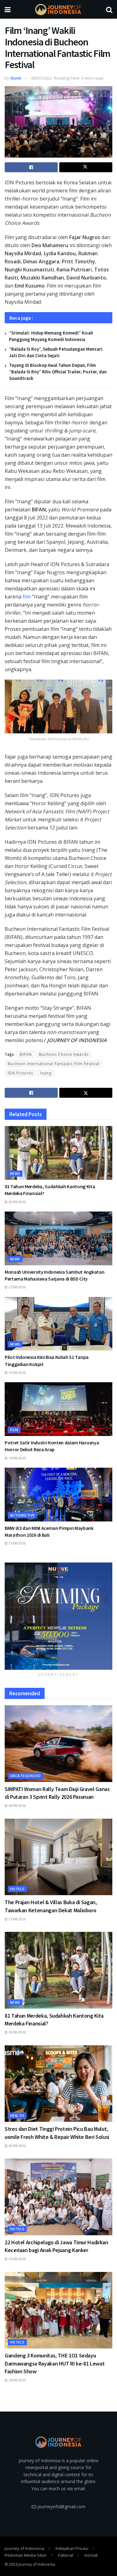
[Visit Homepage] (58, 9)
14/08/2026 (17, 1458)
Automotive (22, 1515)
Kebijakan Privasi (72, 2548)
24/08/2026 (17, 2380)
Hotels (17, 1889)
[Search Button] (109, 9)
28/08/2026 (17, 1806)
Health (17, 2115)
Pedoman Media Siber (26, 2555)
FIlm (14, 1430)
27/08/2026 (17, 1919)
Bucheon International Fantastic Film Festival (54, 1064)
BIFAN (26, 1054)
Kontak (91, 2555)
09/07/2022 (41, 78)
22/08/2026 (17, 1287)
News (15, 1173)
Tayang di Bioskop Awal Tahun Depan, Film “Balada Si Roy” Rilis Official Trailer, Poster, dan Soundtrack (58, 372)
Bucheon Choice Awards (64, 1054)
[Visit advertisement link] (58, 1616)
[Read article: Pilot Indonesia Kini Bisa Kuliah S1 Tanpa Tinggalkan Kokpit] (58, 1324)
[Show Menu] (8, 9)
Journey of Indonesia (24, 2548)
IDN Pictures (20, 1073)
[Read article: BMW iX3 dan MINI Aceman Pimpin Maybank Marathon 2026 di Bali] (58, 1495)
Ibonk (16, 78)
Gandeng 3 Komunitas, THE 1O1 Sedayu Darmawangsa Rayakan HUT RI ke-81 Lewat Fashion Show (55, 2363)
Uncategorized (25, 1776)
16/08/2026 (17, 1373)
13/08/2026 (17, 1543)
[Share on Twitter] (86, 167)
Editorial (66, 2555)
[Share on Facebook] (31, 167)
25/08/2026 (17, 2259)
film (27, 597)
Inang (46, 1073)
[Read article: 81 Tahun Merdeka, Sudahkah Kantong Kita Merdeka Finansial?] (58, 1153)
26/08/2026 (17, 1202)
